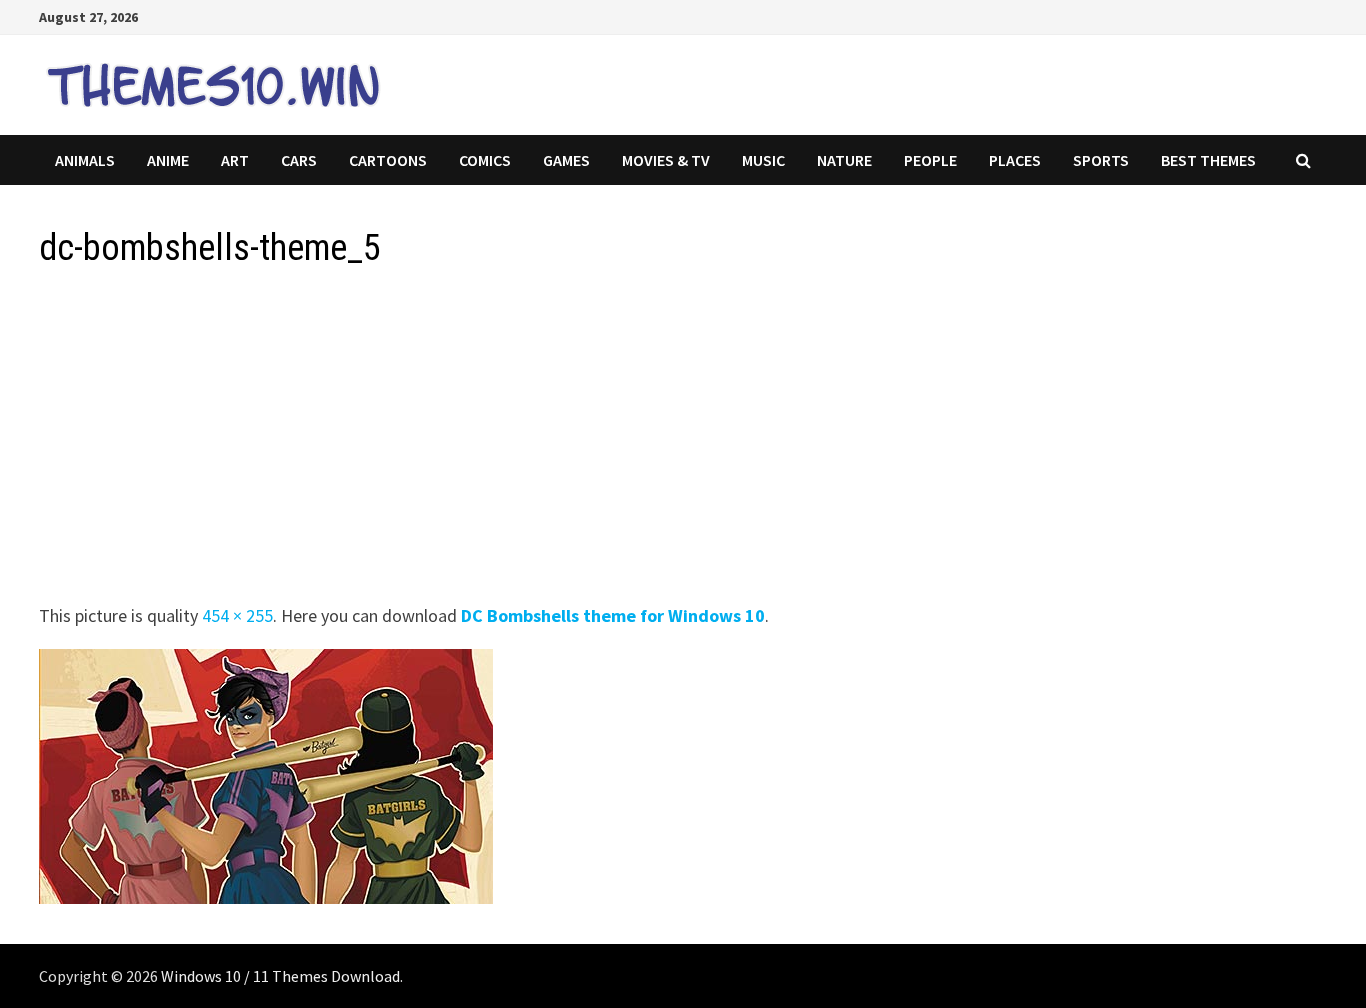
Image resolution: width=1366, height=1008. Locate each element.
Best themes (1208, 160)
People (930, 160)
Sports (1101, 160)
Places (1015, 160)
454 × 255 (237, 615)
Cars (299, 160)
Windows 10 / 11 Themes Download (280, 976)
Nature (844, 160)
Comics (485, 160)
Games (566, 160)
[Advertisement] (639, 442)
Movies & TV (666, 160)
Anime (168, 160)
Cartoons (388, 160)
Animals (85, 160)
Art (235, 160)
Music (763, 160)
